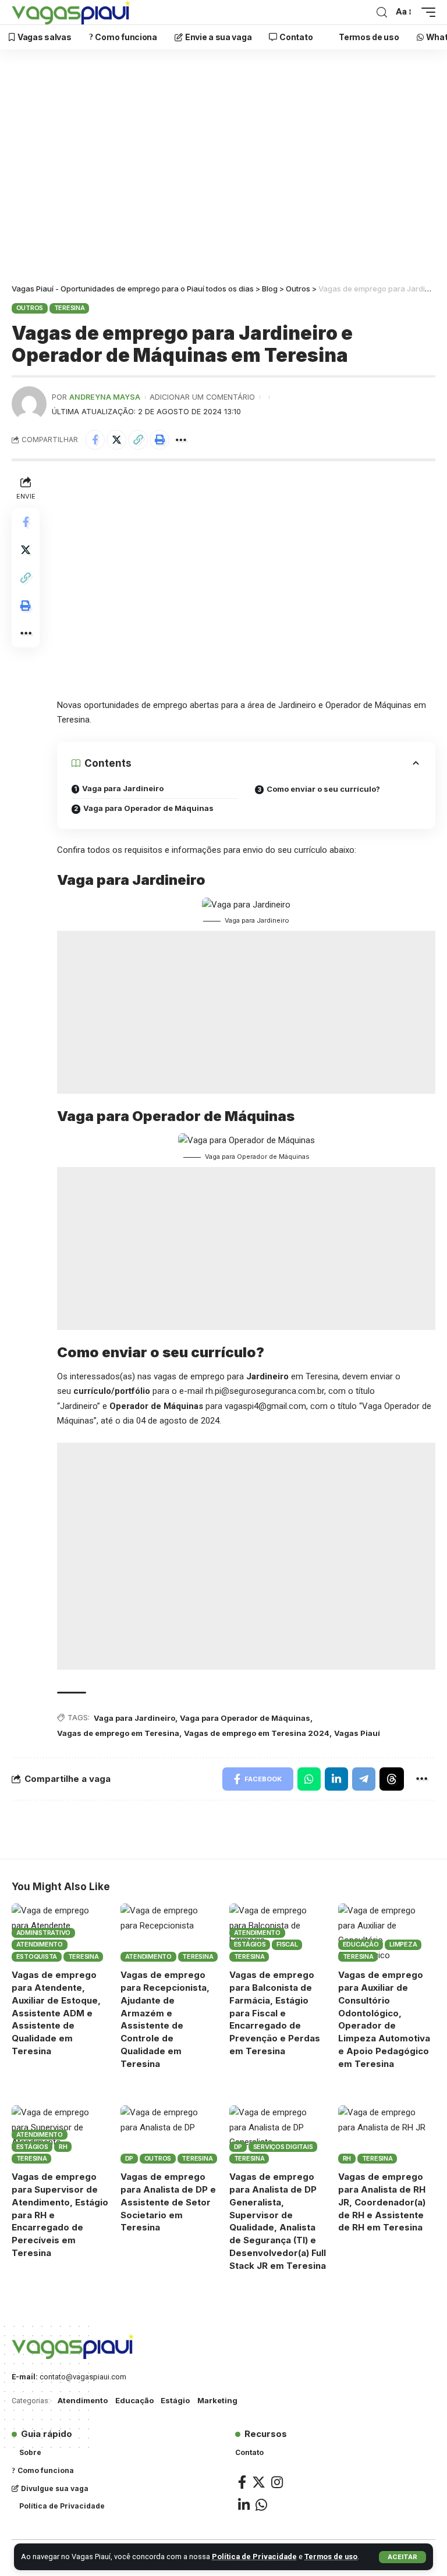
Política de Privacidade (254, 2557)
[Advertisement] (223, 169)
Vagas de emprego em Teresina (118, 1733)
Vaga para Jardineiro (123, 788)
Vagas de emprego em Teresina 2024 (257, 1733)
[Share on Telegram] (364, 1779)
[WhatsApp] (261, 2505)
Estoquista (37, 1956)
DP (130, 2158)
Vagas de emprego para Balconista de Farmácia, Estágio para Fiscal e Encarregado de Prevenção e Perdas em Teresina (275, 2013)
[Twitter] (259, 2482)
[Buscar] (382, 13)
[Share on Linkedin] (336, 1779)
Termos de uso (331, 2557)
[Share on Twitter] (116, 440)
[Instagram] (277, 2482)
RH (63, 2147)
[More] (181, 440)
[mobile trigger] (425, 12)
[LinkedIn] (244, 2505)
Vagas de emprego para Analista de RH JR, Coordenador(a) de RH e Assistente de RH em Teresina (382, 2202)
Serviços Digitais (283, 2147)
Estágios (250, 1944)
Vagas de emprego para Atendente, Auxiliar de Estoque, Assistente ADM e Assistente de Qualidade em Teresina (56, 2013)
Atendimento (40, 1944)
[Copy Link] (138, 440)
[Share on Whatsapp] (309, 1779)
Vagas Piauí (357, 1733)
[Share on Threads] (392, 1779)
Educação (361, 1944)
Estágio (175, 2400)
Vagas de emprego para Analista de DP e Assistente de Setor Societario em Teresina (168, 2202)
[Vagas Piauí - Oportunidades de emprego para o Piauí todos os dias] (71, 12)
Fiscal (287, 1944)
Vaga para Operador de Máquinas (148, 808)
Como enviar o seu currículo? (323, 789)
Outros (30, 308)
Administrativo (44, 1933)
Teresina (70, 308)
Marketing (217, 2400)
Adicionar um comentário (202, 397)
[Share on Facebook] (95, 440)
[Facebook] (242, 2482)
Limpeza (403, 1944)
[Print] (159, 440)
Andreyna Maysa (105, 397)
